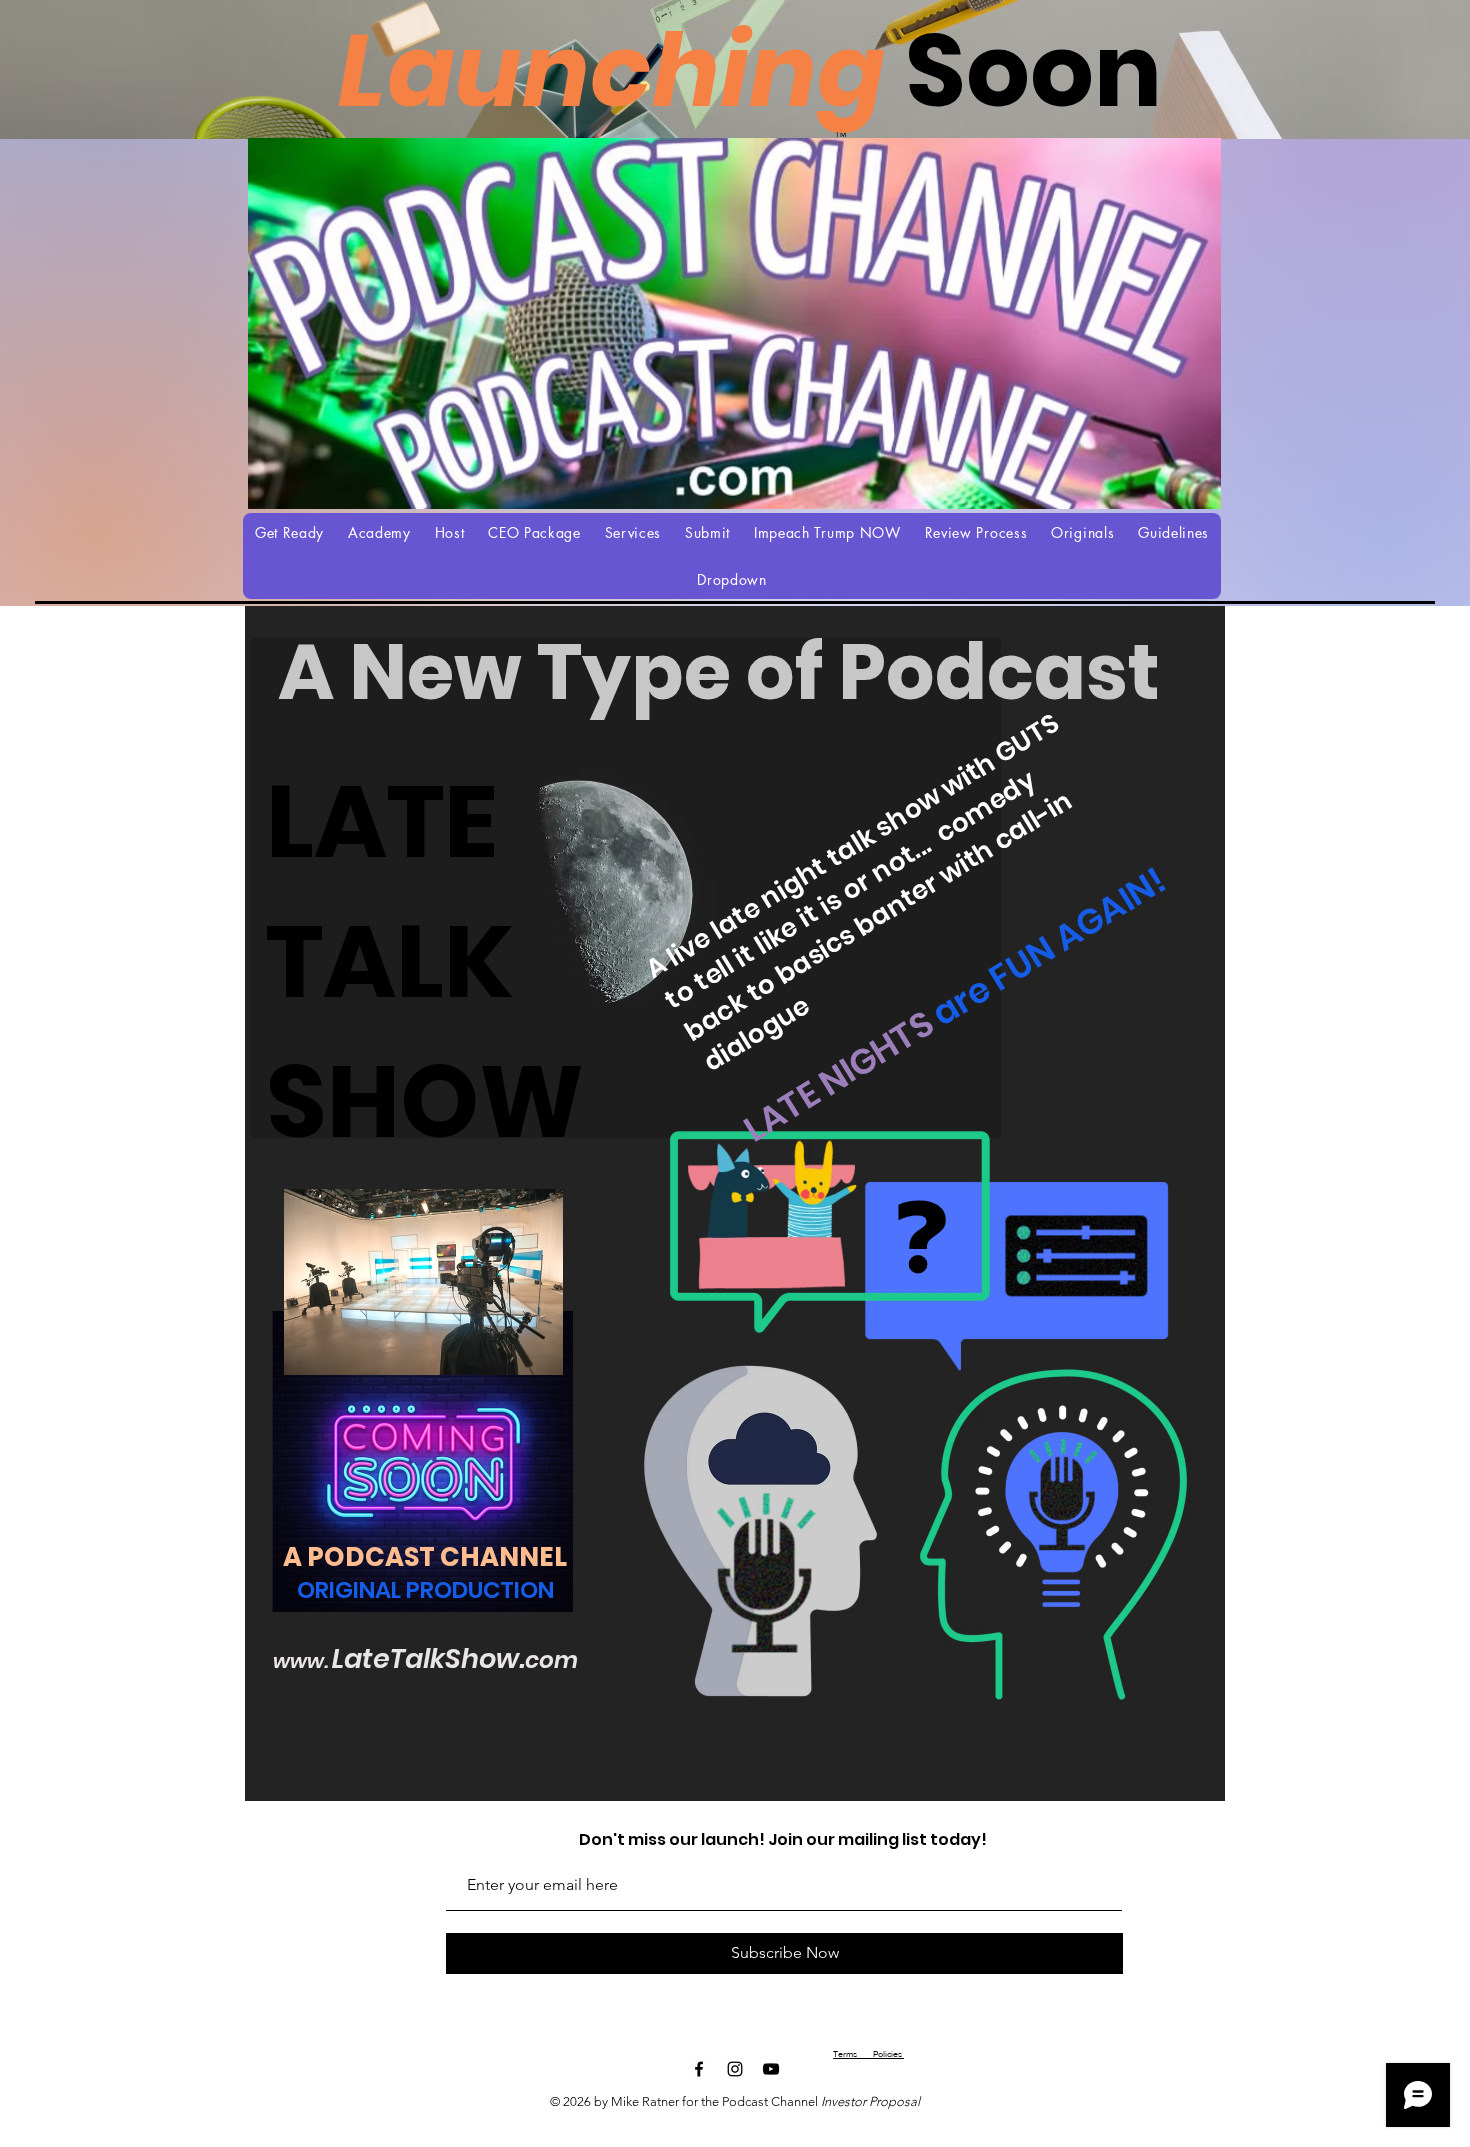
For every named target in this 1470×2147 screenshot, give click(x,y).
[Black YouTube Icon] (771, 2069)
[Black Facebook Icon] (699, 2069)
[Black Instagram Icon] (735, 2069)
